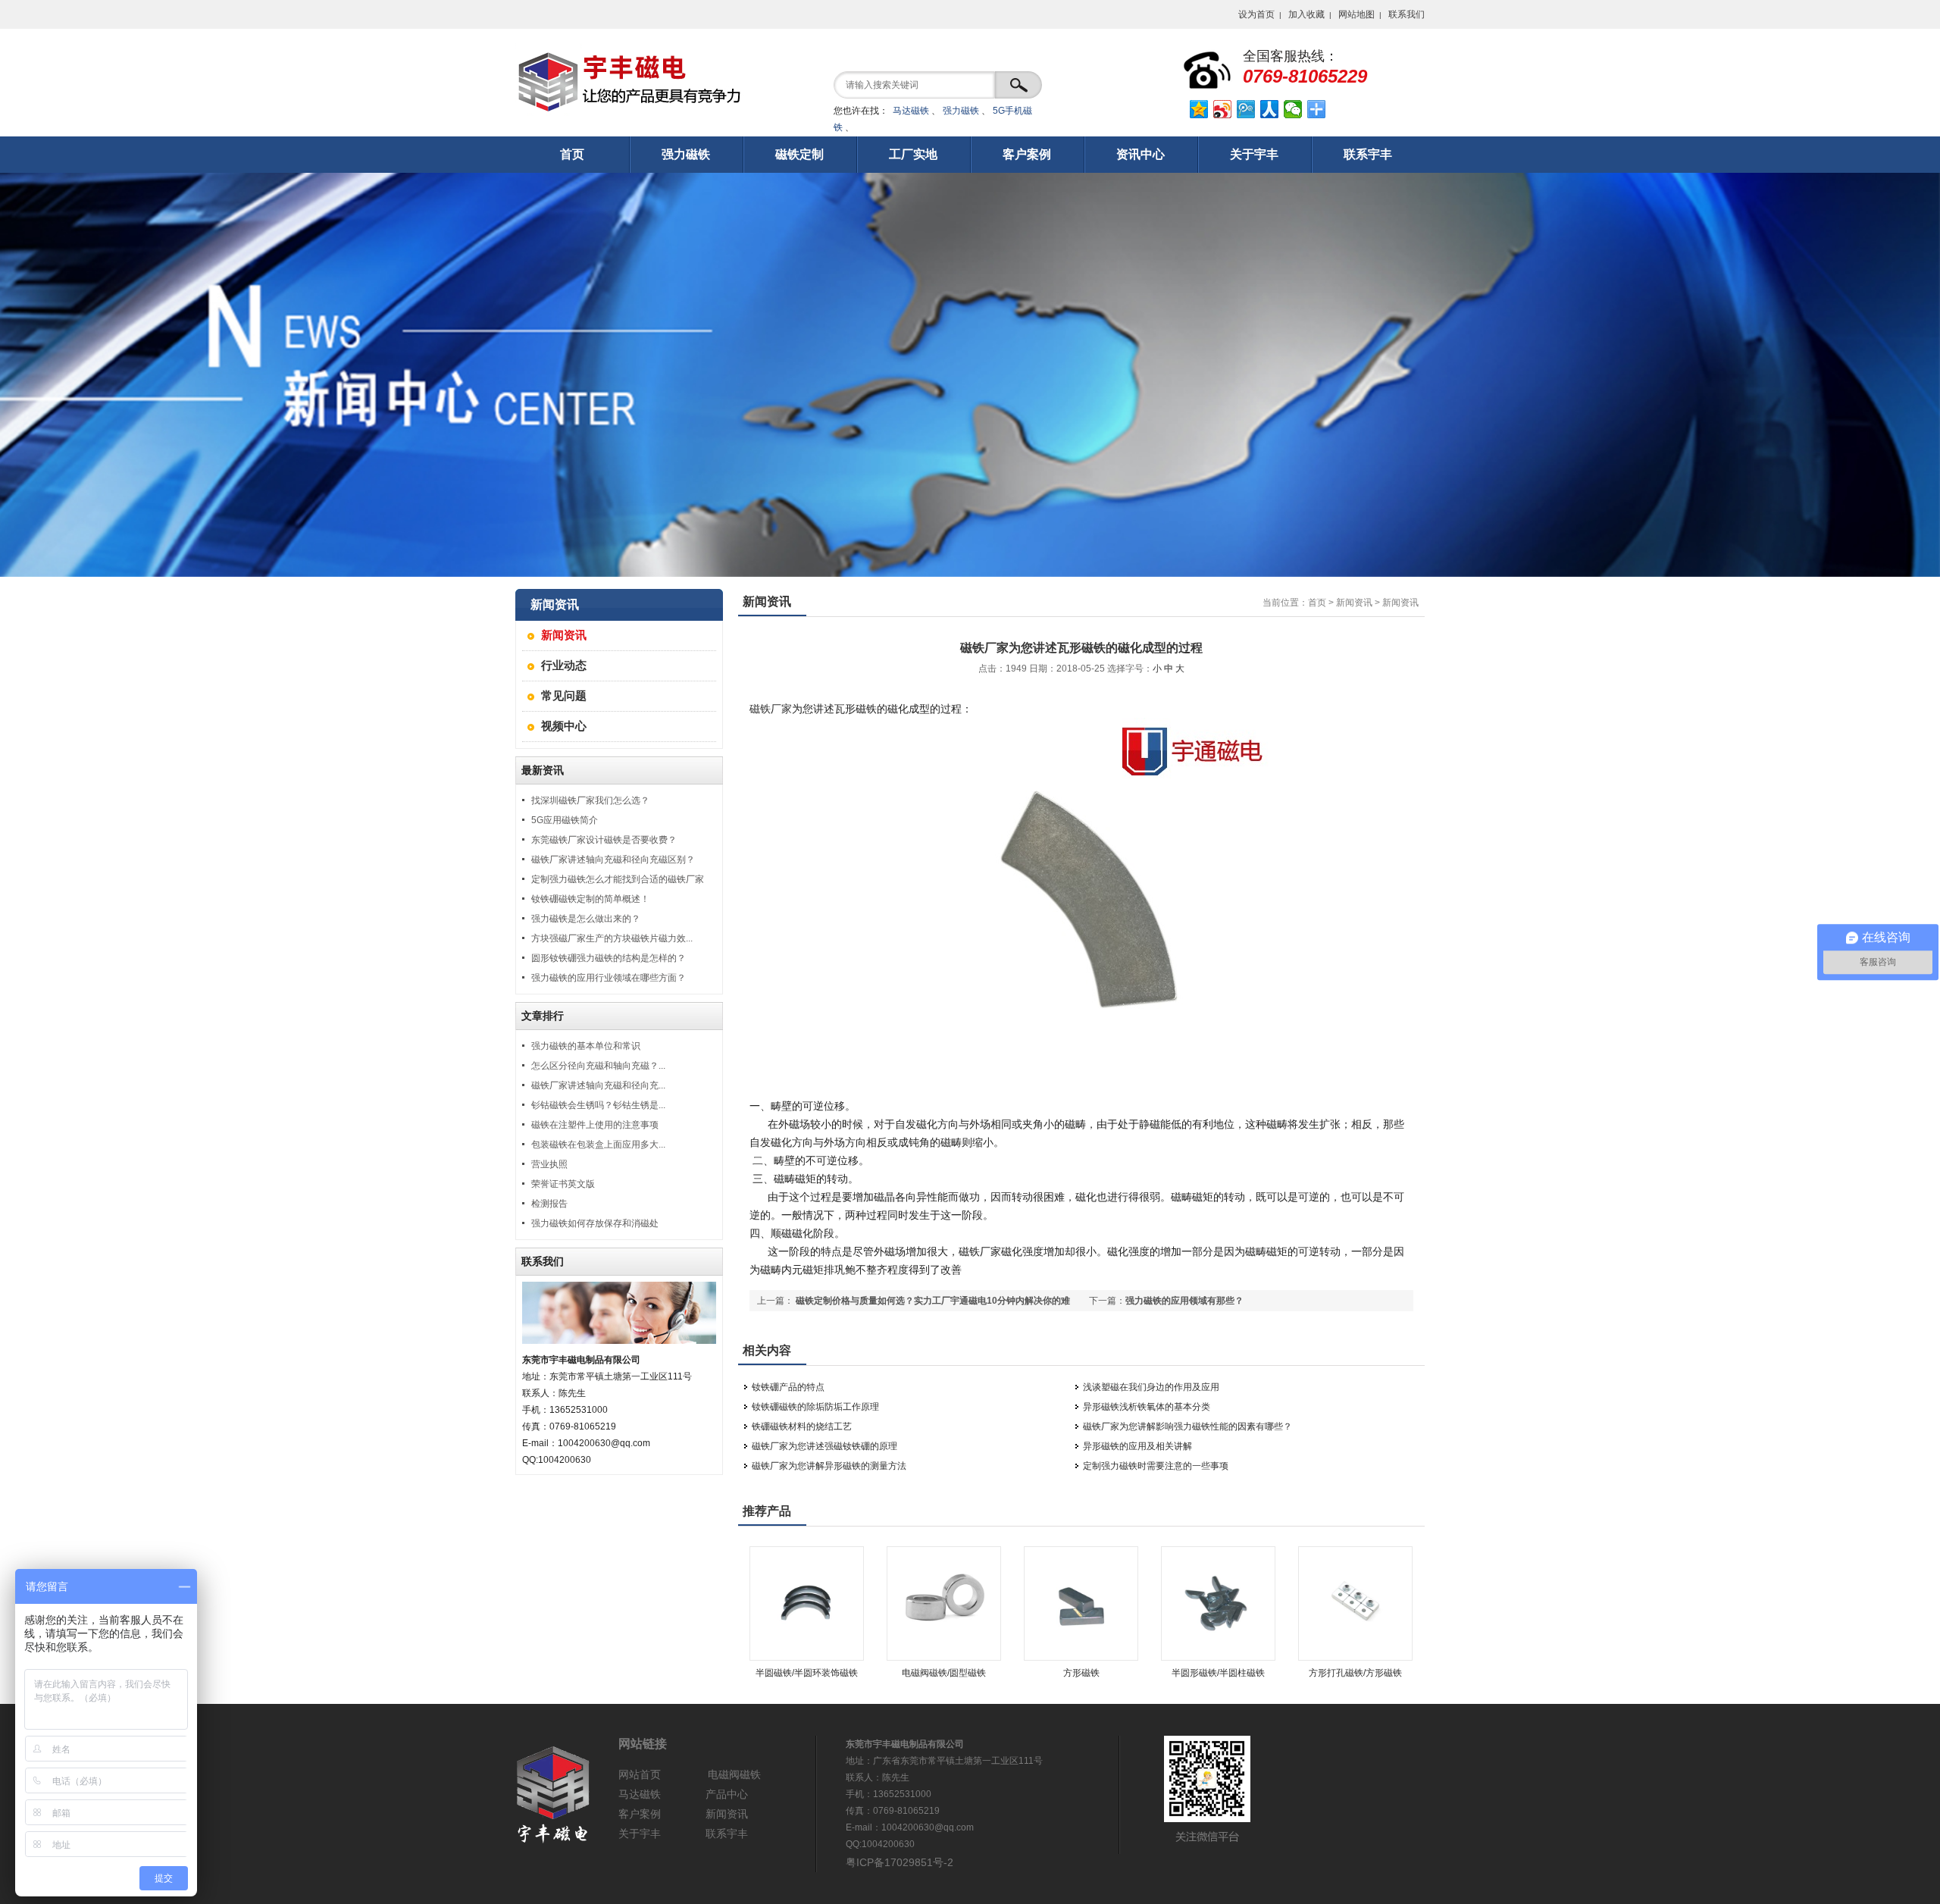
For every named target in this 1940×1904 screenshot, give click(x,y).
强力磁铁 (961, 111)
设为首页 (1256, 14)
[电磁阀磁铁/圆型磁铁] (944, 1658)
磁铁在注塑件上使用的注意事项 (595, 1125)
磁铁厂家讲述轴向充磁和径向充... (598, 1085)
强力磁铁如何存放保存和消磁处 (595, 1223)
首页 (1317, 603)
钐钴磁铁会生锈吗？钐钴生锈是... (598, 1105)
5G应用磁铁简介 (565, 820)
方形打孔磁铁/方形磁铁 (1355, 1673)
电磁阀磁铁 (734, 1774)
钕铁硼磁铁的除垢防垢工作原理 (815, 1407)
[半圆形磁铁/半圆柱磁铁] (1218, 1658)
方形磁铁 (1081, 1673)
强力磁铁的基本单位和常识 (586, 1046)
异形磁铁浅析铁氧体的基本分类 (1147, 1407)
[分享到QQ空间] (1199, 109)
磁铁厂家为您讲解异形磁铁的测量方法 (829, 1466)
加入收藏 (1306, 14)
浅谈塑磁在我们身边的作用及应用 (1151, 1387)
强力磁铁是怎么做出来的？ (586, 919)
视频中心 (564, 726)
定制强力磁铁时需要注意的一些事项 (1156, 1466)
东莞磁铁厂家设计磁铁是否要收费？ (604, 840)
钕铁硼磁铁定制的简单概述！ (590, 899)
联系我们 (1406, 14)
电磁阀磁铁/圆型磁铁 (944, 1673)
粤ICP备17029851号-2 (900, 1862)
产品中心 (727, 1794)
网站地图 (1356, 14)
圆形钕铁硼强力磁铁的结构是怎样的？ (609, 958)
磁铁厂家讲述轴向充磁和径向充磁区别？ (613, 860)
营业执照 (549, 1164)
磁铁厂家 (771, 709)
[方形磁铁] (1081, 1658)
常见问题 (564, 695)
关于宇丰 (640, 1834)
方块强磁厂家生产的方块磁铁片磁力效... (612, 938)
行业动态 (564, 665)
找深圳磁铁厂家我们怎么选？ (590, 800)
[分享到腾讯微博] (1246, 109)
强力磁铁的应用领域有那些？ (1184, 1301)
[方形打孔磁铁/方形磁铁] (1355, 1658)
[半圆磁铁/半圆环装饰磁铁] (807, 1658)
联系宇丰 (727, 1834)
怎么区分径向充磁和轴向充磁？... (598, 1066)
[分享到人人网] (1270, 109)
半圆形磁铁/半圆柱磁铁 (1218, 1673)
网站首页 (640, 1774)
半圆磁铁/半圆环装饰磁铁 (807, 1673)
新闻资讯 (564, 635)
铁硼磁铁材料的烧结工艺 (802, 1426)
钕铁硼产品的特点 (788, 1387)
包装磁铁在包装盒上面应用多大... (598, 1145)
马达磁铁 (911, 111)
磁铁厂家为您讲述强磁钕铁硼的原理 (824, 1446)
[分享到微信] (1293, 109)
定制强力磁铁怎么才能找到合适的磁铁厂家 (618, 879)
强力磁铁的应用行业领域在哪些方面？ (609, 978)
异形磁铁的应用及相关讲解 (1137, 1446)
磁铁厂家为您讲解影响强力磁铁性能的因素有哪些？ (1187, 1426)
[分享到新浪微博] (1223, 109)
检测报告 (549, 1204)
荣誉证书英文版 (563, 1184)
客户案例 (640, 1814)
